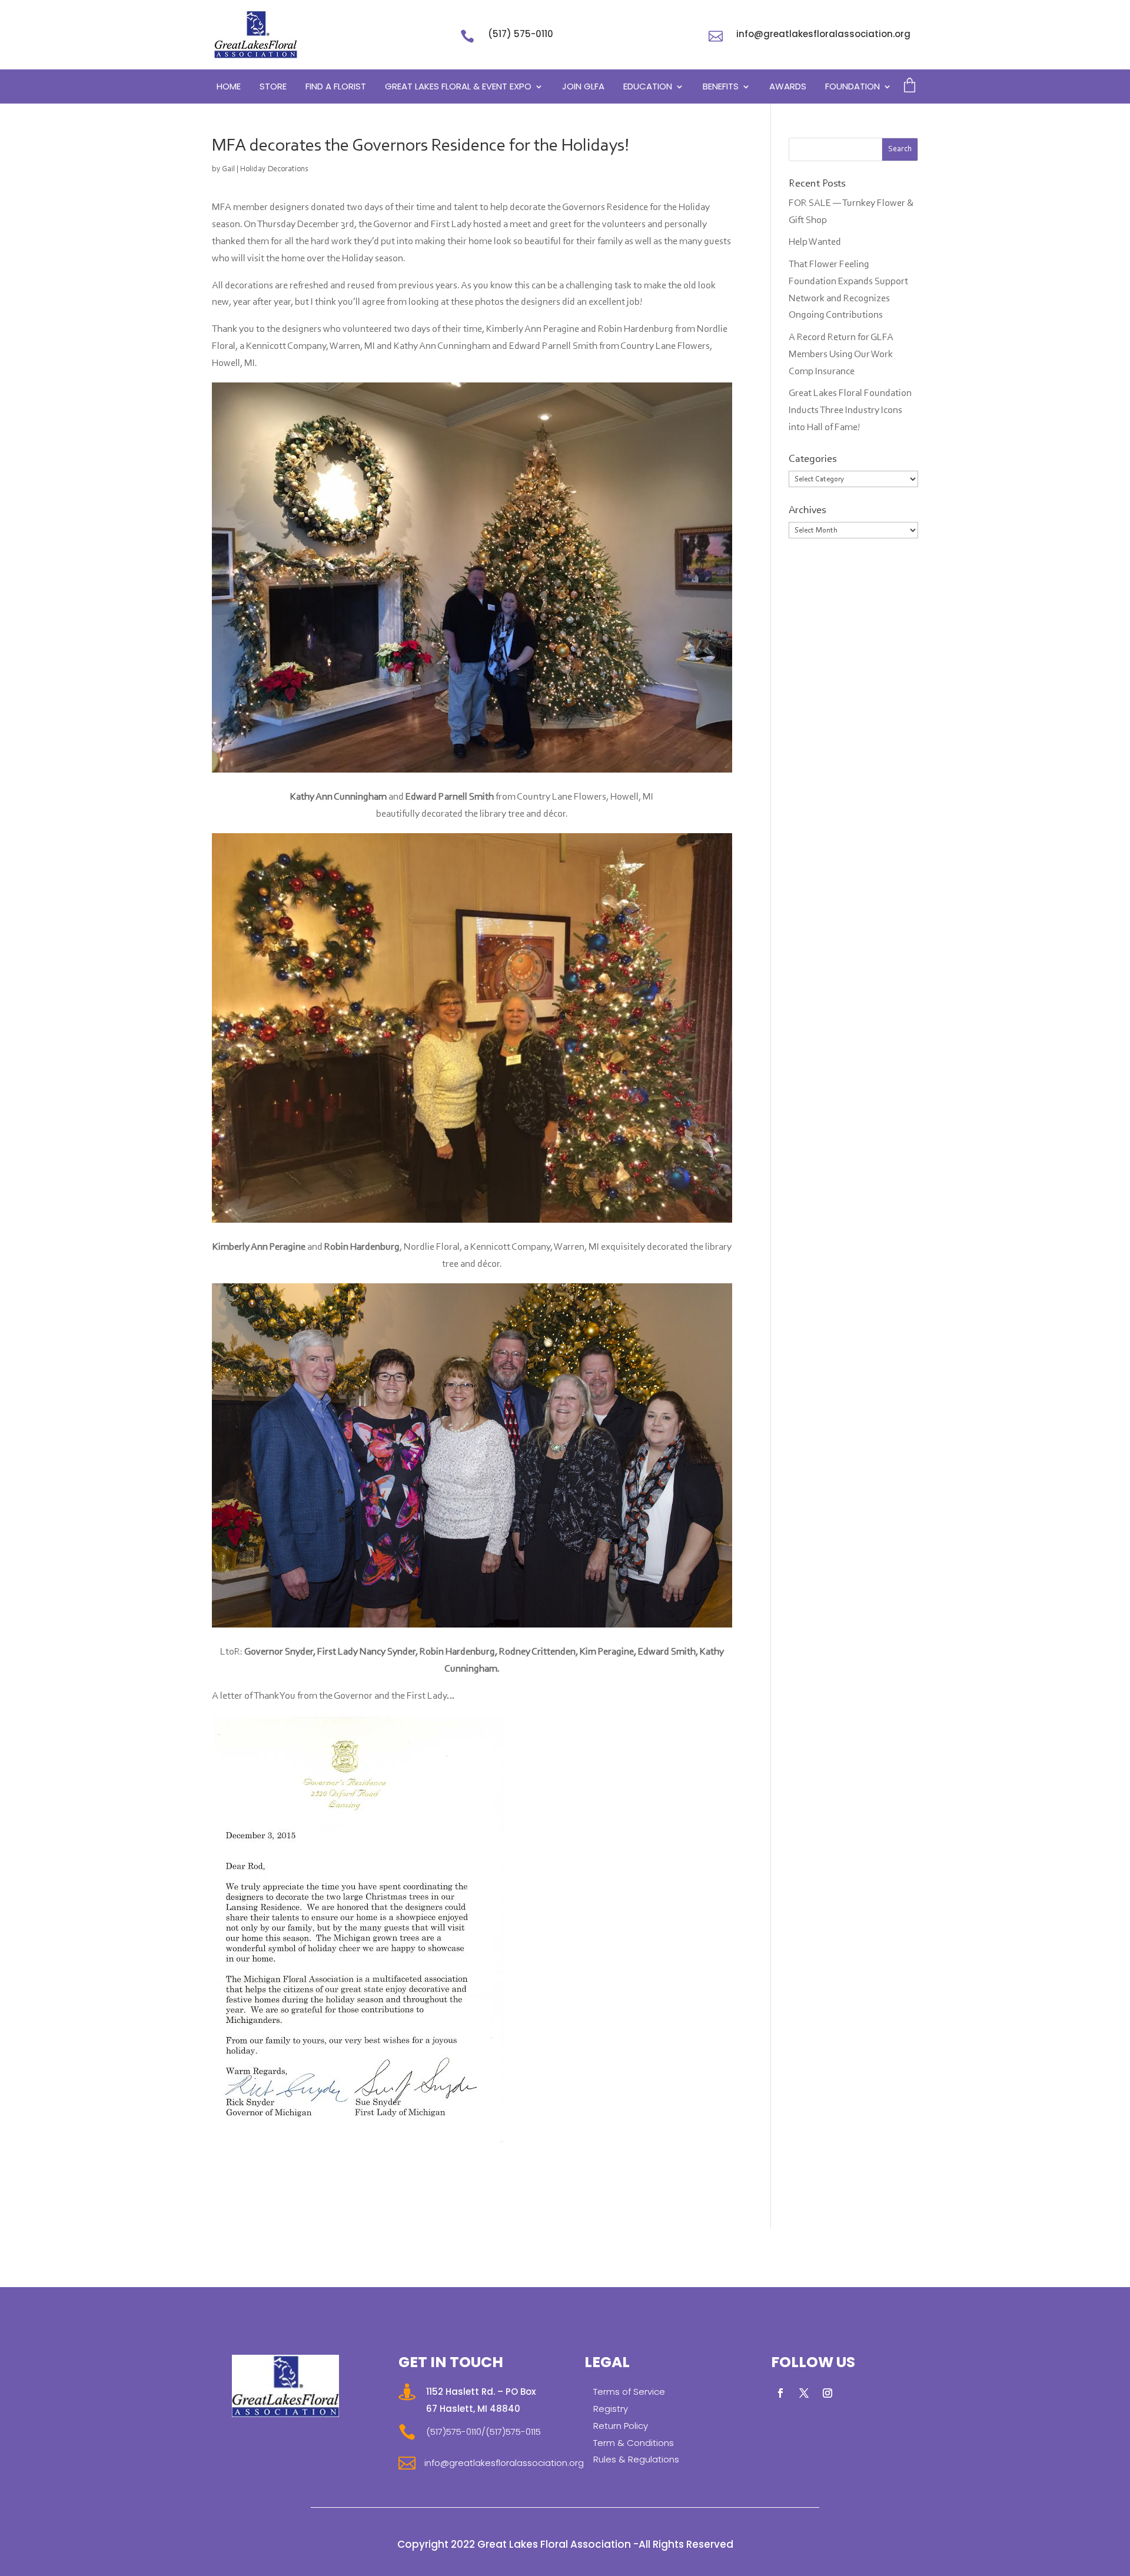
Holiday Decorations (274, 169)
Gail (228, 169)
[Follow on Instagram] (827, 2393)
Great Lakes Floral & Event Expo (458, 87)
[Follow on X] (804, 2393)
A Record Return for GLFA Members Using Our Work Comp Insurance (841, 355)
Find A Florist (336, 87)
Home (229, 87)
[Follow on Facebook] (780, 2393)
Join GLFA (583, 87)
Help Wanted (815, 242)
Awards (788, 87)
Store (273, 87)
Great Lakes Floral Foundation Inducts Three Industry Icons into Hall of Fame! (850, 410)
